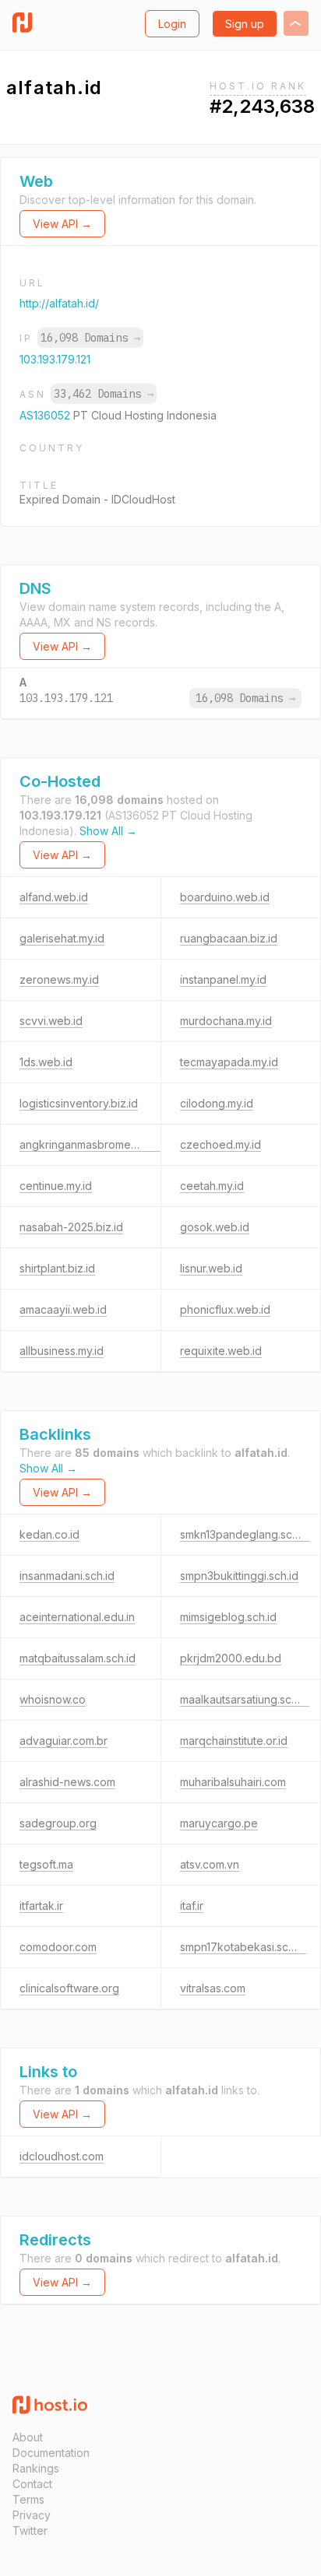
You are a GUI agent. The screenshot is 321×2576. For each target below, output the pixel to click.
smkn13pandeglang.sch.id (245, 1534)
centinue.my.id (56, 1186)
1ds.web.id (46, 1062)
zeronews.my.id (59, 979)
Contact (32, 2484)
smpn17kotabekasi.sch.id (243, 1947)
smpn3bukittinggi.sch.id (239, 1576)
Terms (28, 2499)
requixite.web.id (221, 1351)
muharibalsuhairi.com (233, 1782)
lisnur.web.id (211, 1268)
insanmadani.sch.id (67, 1576)
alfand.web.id (54, 897)
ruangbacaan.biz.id (229, 938)
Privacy (32, 2515)
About (28, 2437)
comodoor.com (58, 1947)
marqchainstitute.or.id (234, 1741)
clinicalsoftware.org (69, 1988)
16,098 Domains (90, 338)
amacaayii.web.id (63, 1309)
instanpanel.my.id (223, 979)
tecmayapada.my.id (229, 1062)
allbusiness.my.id (62, 1351)
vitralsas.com (213, 1988)
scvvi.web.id (51, 1021)
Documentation (51, 2453)
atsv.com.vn (210, 1864)
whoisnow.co (53, 1699)
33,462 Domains (104, 394)
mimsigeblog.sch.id (228, 1617)
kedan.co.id (49, 1534)
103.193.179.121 (55, 359)
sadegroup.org (58, 1823)
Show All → (108, 831)
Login (172, 24)
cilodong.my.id (217, 1103)
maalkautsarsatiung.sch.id (245, 1699)
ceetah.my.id (212, 1186)
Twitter (30, 2530)
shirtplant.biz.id (57, 1268)
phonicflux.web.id (225, 1309)
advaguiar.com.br (63, 1741)
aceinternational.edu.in (77, 1617)
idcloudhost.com (62, 2156)
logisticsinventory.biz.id (79, 1103)
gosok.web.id (215, 1227)
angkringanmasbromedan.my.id (99, 1144)
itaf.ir (192, 1906)
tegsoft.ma (46, 1864)
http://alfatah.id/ (59, 303)
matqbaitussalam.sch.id (78, 1658)
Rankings (36, 2468)
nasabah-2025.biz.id (71, 1227)
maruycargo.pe (219, 1823)
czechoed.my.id (220, 1144)
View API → (62, 224)
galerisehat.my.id (62, 938)
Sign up (245, 24)
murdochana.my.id (226, 1021)
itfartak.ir (41, 1906)
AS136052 (46, 415)
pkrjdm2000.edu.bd (231, 1658)
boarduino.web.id (225, 897)
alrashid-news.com (67, 1782)
